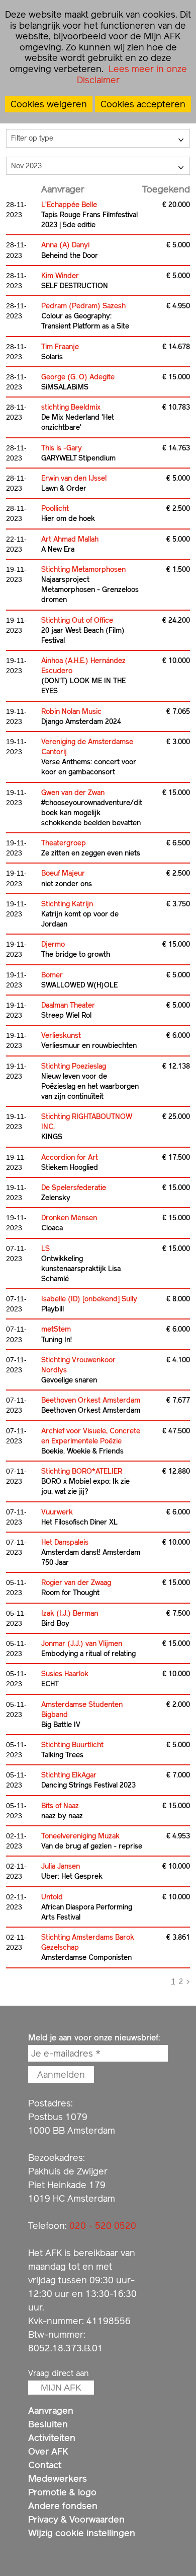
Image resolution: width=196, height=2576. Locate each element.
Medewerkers (58, 2479)
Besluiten (48, 2424)
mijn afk (61, 2388)
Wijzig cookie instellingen (82, 2533)
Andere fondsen (63, 2506)
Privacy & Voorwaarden (76, 2519)
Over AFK (48, 2451)
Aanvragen (51, 2410)
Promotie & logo (62, 2492)
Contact (45, 2465)
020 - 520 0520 (103, 2226)
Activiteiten (52, 2438)
